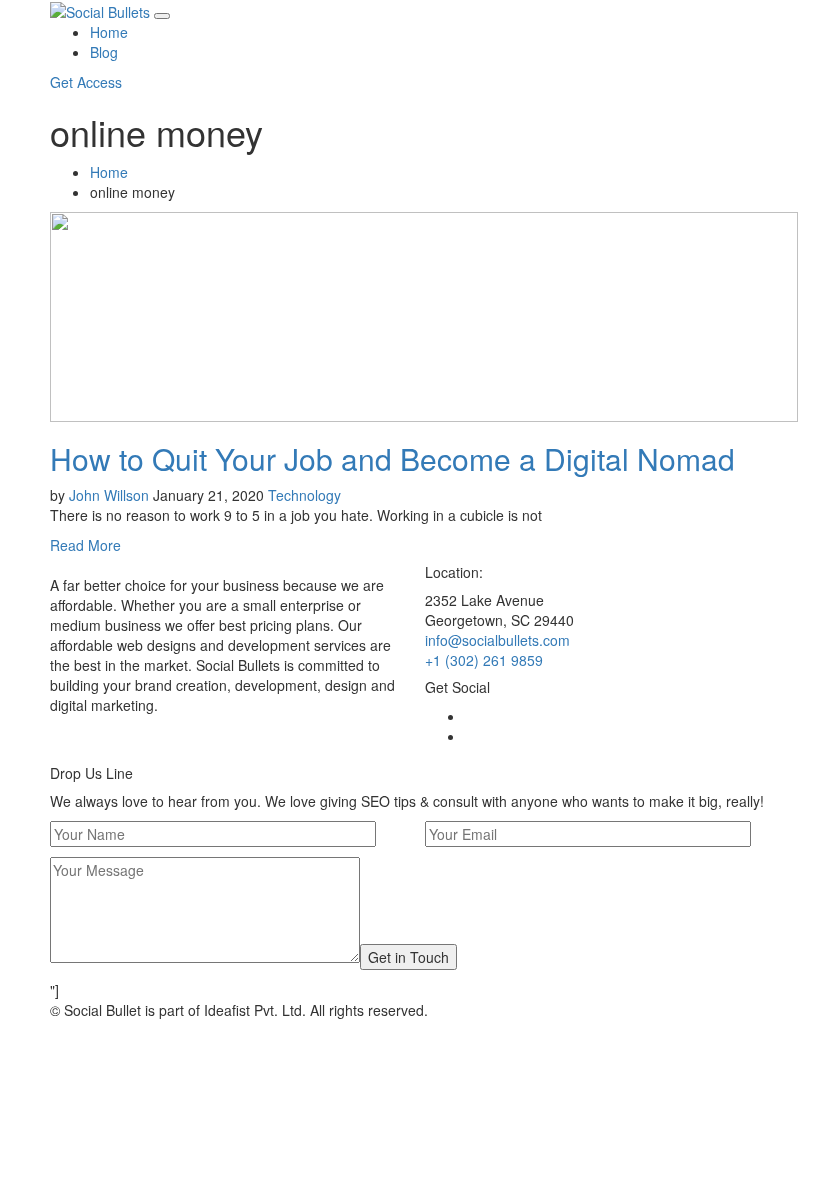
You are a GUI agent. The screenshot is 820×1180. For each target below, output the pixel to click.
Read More (85, 545)
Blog (104, 52)
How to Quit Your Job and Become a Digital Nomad (392, 458)
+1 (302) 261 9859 (484, 660)
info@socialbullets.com (497, 640)
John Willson (109, 495)
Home (109, 32)
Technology (304, 495)
